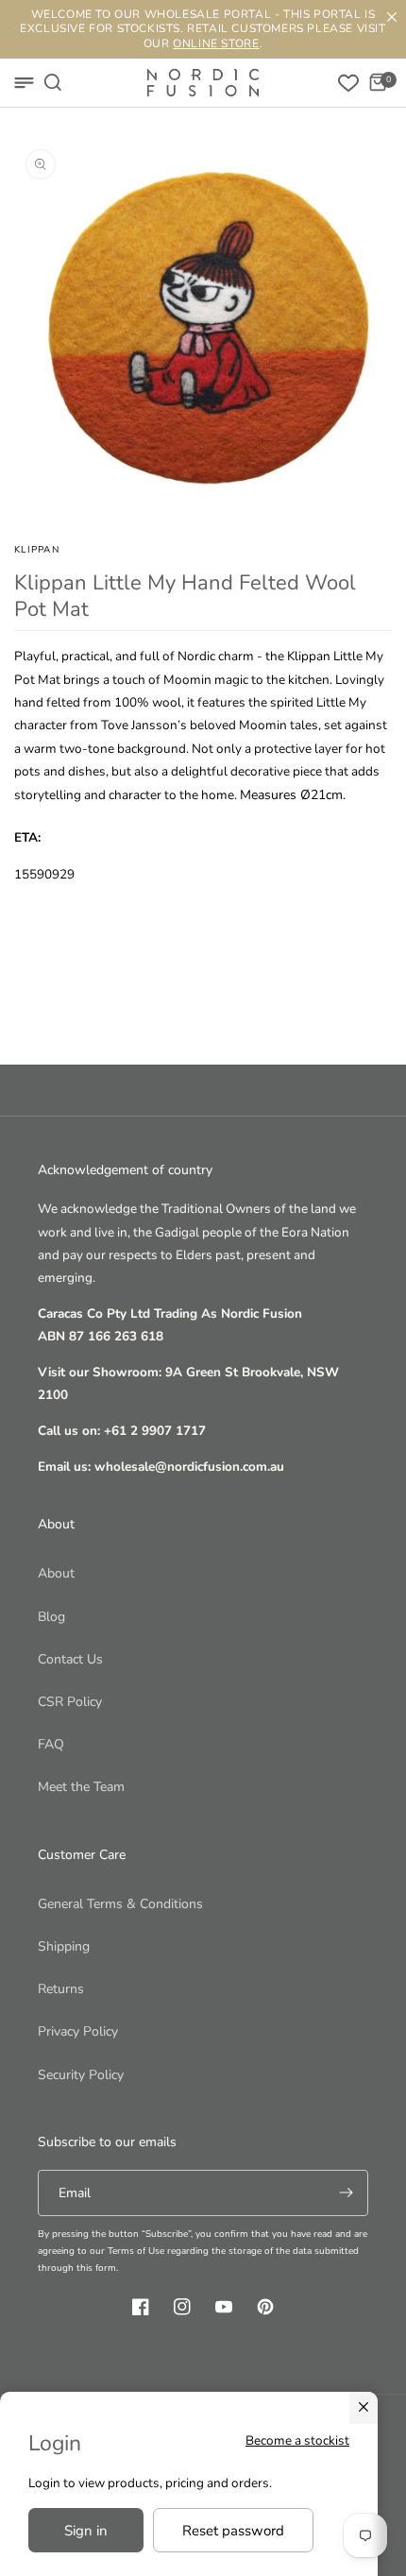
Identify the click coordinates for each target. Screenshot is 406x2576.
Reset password (233, 2531)
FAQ (51, 1744)
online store (216, 43)
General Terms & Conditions (120, 1904)
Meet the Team (81, 1787)
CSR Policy (70, 1702)
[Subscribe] (346, 2193)
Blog (51, 1617)
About (56, 1573)
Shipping (64, 1946)
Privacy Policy (78, 2031)
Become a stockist (297, 2440)
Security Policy (81, 2075)
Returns (61, 1989)
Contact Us (70, 1659)
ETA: (27, 837)
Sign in (86, 2531)
